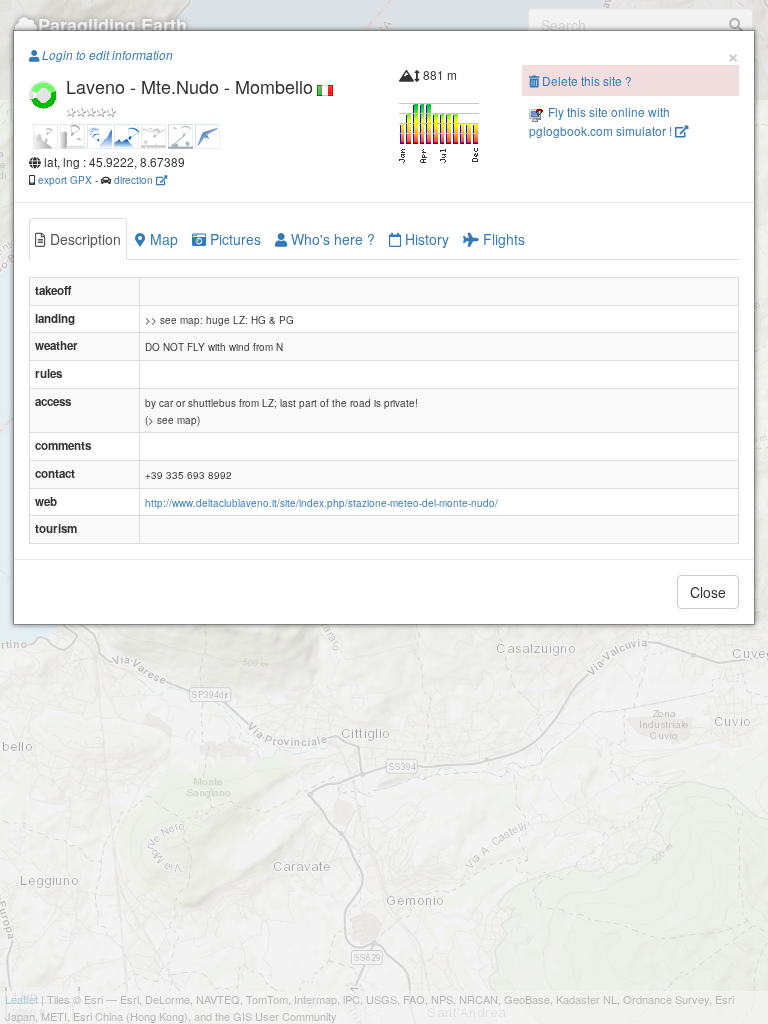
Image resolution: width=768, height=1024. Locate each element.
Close (708, 592)
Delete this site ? (585, 80)
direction (135, 179)
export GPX (65, 179)
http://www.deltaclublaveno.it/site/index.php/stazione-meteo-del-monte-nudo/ (321, 503)
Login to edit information (106, 55)
